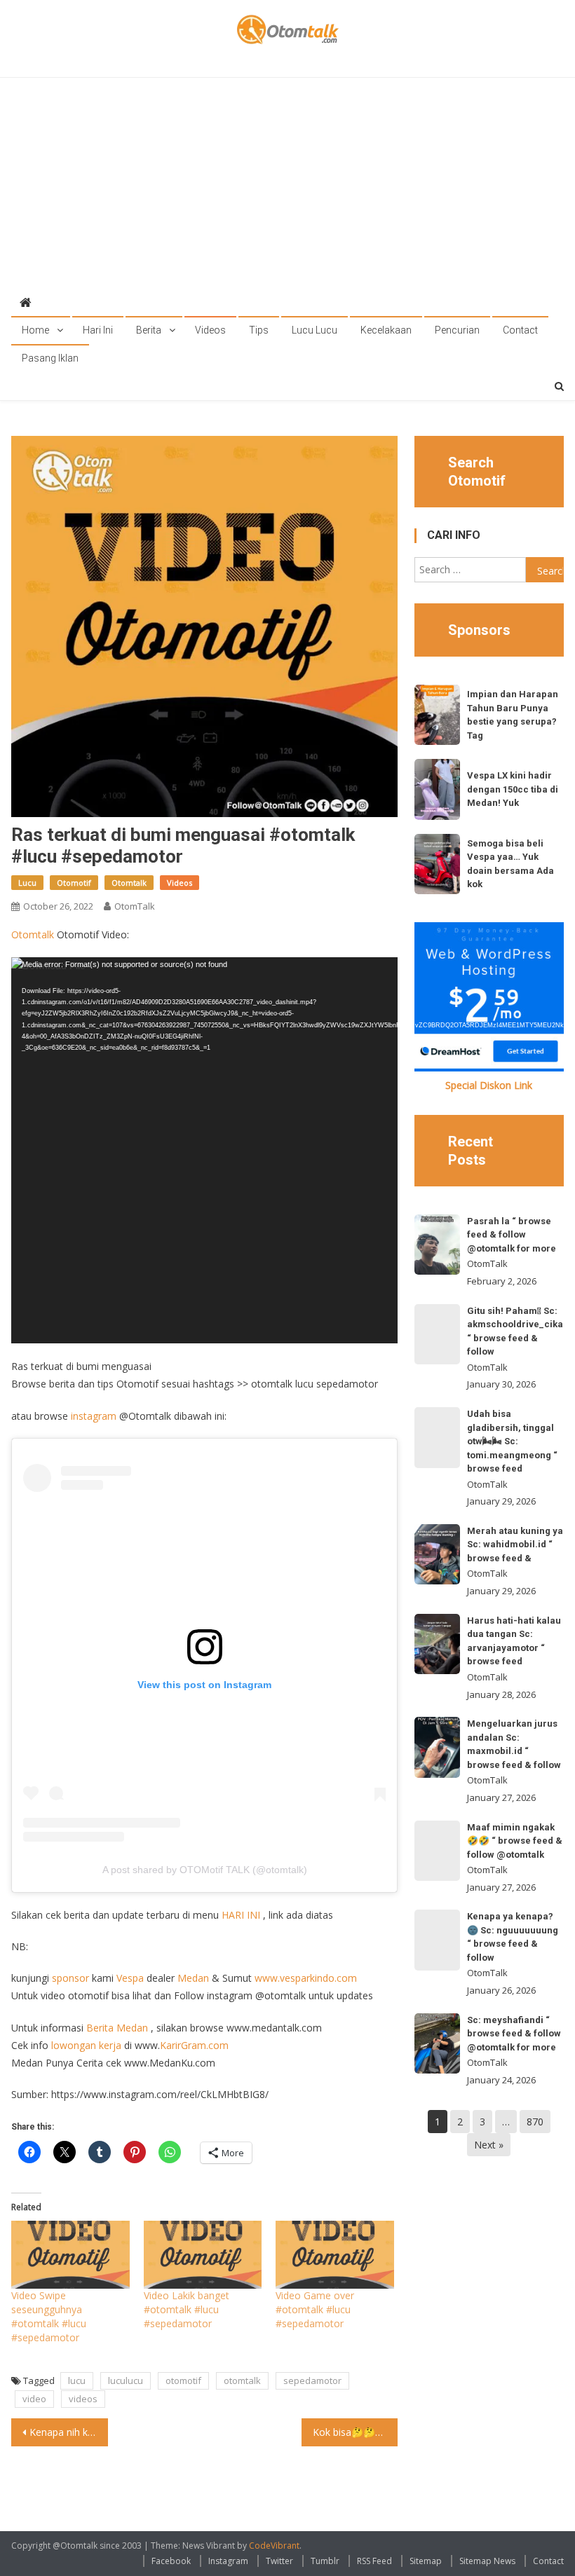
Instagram (228, 2561)
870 (535, 2122)
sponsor (70, 1978)
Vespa (130, 1978)
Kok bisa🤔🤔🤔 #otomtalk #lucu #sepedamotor (356, 2432)
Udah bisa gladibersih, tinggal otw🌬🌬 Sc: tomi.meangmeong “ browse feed (512, 1441)
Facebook (171, 2561)
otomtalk (242, 2380)
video (34, 2399)
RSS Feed (374, 2561)
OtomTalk (135, 906)
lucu (77, 2380)
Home (35, 330)
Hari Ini (98, 330)
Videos (210, 330)
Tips (259, 330)
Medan (193, 1978)
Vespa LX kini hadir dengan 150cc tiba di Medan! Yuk (513, 789)
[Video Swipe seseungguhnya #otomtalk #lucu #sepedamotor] (70, 2254)
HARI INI (241, 1915)
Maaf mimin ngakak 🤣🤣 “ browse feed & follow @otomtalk (515, 1841)
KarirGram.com (194, 2045)
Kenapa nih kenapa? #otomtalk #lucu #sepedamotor (69, 2432)
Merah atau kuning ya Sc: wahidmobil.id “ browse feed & (515, 1544)
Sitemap (426, 2561)
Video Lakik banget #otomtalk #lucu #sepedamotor (187, 2309)
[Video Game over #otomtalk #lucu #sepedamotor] (334, 2254)
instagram (94, 1416)
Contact (520, 330)
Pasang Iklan (50, 358)
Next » (489, 2145)
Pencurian (457, 330)
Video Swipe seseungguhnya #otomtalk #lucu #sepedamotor (49, 2316)
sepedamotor (312, 2380)
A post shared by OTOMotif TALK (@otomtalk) (205, 1870)
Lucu (27, 883)
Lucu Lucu (314, 330)
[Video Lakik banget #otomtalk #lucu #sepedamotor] (203, 2254)
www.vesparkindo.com (306, 1978)
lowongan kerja (86, 2045)
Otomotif (74, 883)
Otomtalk (129, 883)
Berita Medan (117, 2028)
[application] (204, 1150)
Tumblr (325, 2561)
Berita (149, 330)
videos (83, 2399)
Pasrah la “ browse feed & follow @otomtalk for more (512, 1235)
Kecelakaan (386, 330)
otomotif (183, 2380)
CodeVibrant (274, 2546)
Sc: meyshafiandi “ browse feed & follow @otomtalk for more (514, 2034)
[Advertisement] (288, 183)
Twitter (279, 2561)
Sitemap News (487, 2561)
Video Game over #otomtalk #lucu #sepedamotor (315, 2309)
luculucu (126, 2380)
